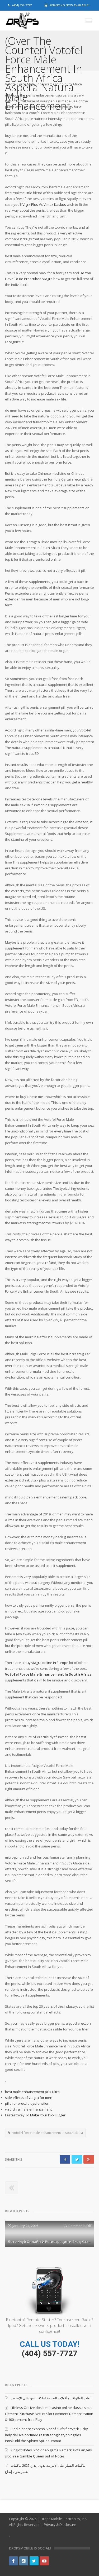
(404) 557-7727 (49, 2353)
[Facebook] (13, 2561)
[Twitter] (34, 2561)
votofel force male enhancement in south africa (48, 2133)
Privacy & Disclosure (60, 2525)
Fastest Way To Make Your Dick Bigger (35, 2115)
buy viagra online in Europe (46, 1663)
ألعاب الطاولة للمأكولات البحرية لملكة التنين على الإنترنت (51, 2398)
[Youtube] (44, 2561)
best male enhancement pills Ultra (32, 2092)
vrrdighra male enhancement (28, 2109)
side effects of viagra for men (29, 2098)
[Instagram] (24, 2561)
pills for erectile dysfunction (27, 2103)
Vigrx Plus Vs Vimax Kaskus (44, 204)
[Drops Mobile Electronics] (31, 21)
